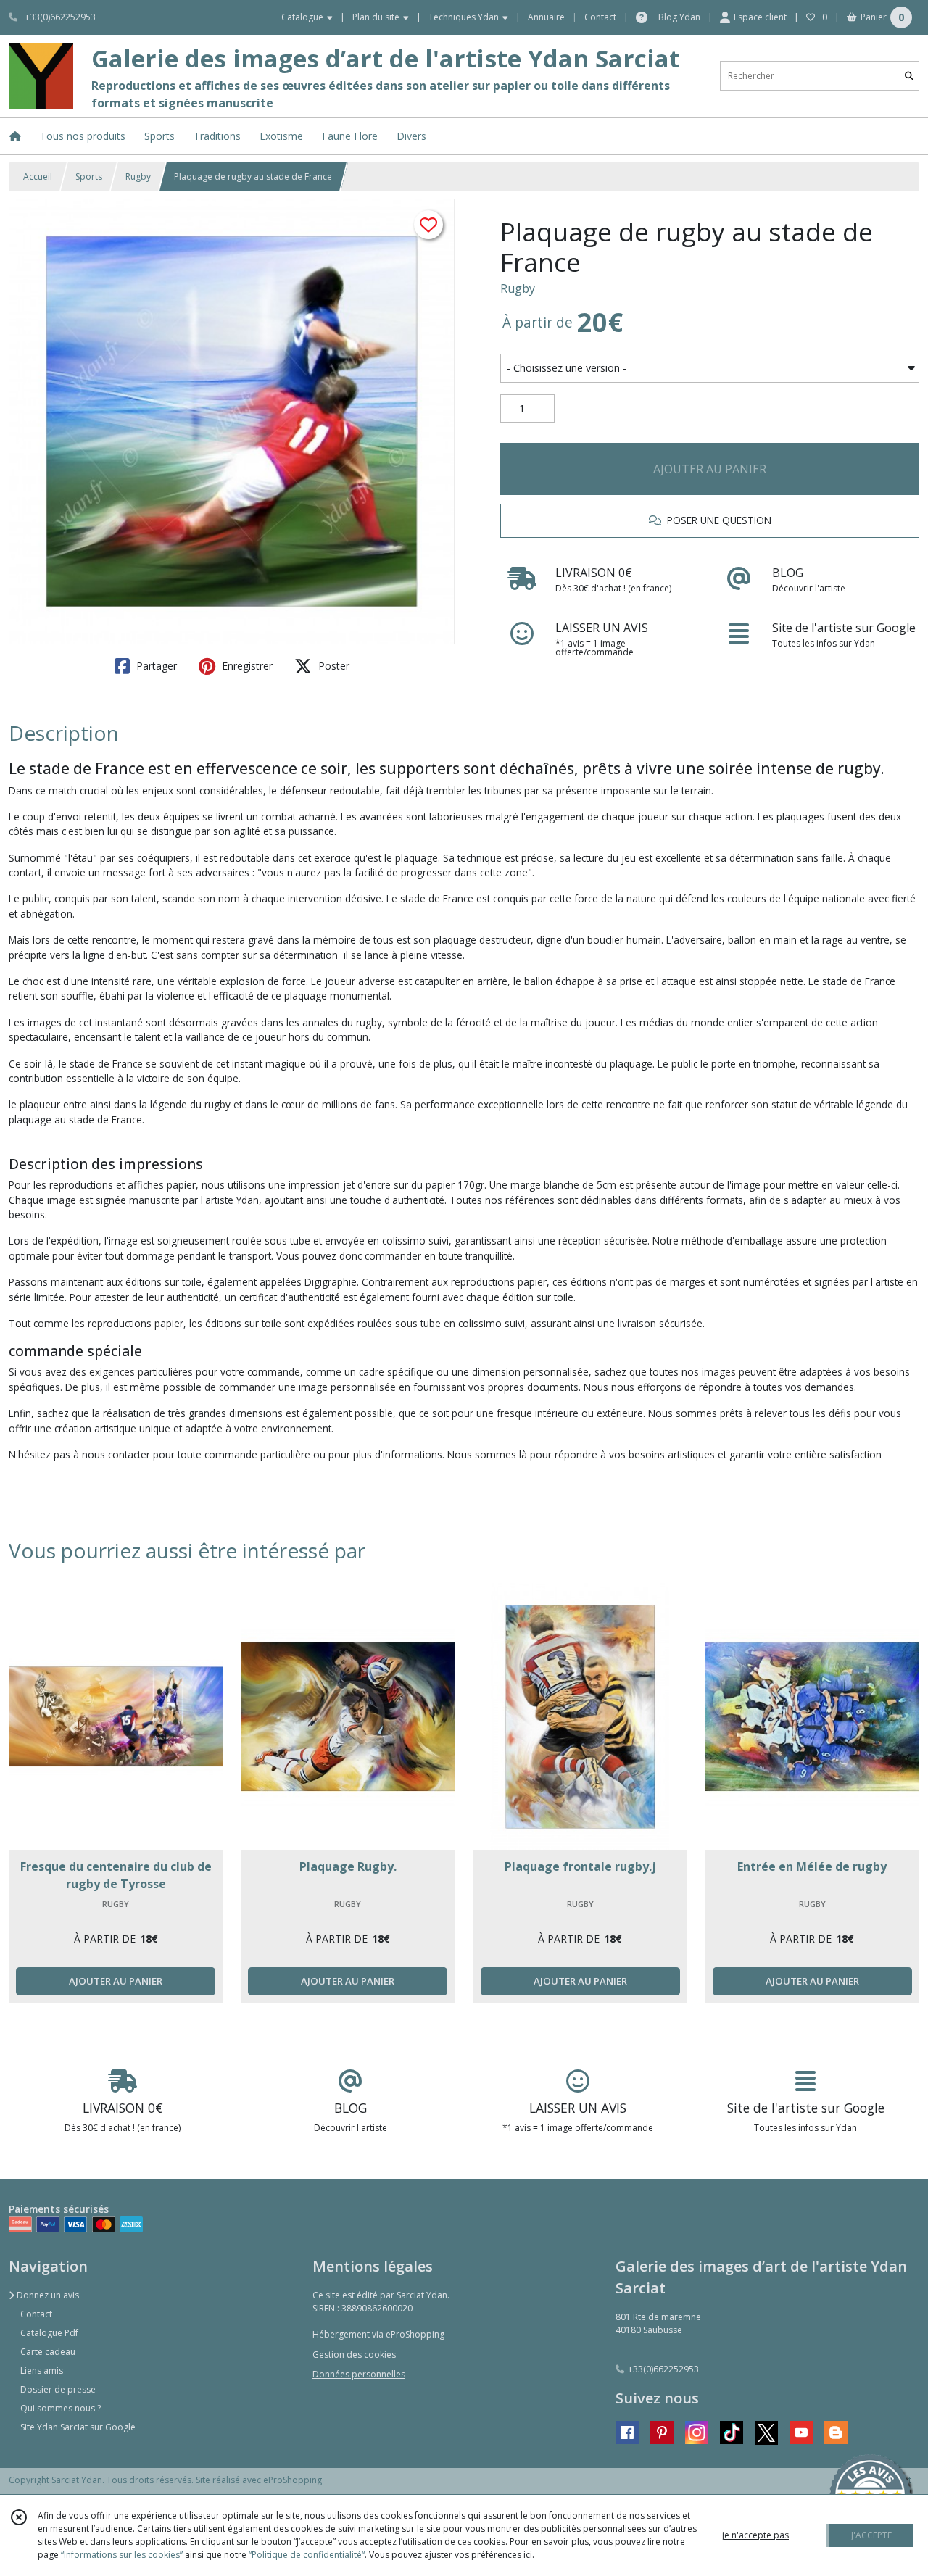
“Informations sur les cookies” (122, 2555)
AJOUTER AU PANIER (710, 469)
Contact (600, 17)
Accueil (38, 176)
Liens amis (42, 2371)
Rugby (138, 176)
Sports (89, 176)
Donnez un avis (47, 2295)
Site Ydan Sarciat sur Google (78, 2427)
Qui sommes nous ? (61, 2408)
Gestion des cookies (354, 2355)
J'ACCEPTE (871, 2535)
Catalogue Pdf (49, 2333)
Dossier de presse (58, 2389)
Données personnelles (359, 2374)
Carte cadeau (48, 2352)
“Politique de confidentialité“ (307, 2555)
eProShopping (293, 2480)
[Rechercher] (909, 76)
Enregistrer (246, 666)
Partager (155, 666)
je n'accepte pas (755, 2535)
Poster (332, 666)
